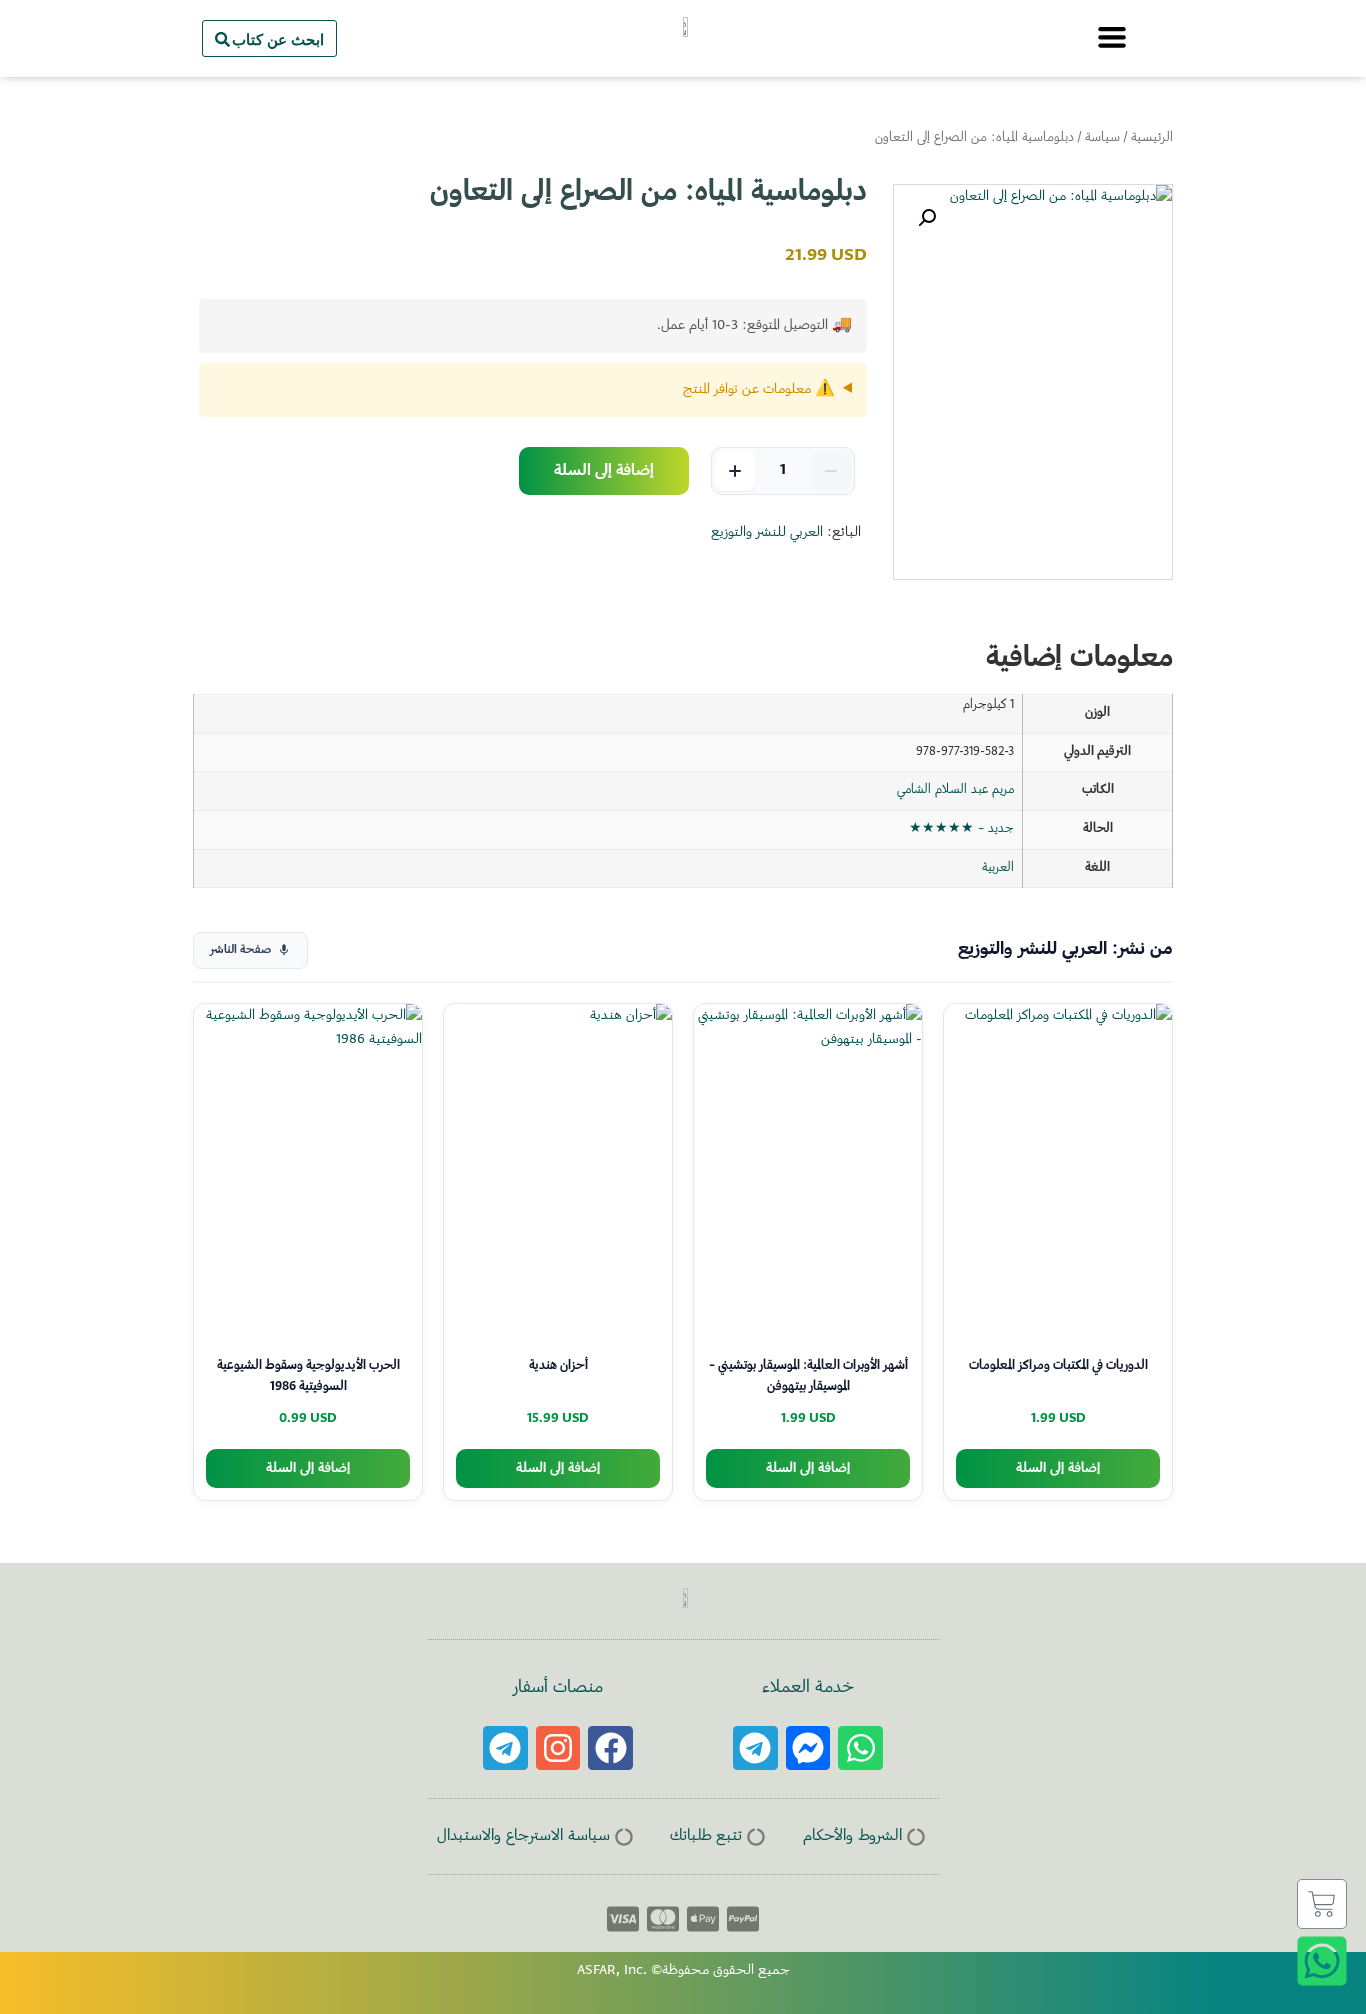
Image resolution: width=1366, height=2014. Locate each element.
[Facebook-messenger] (808, 1748)
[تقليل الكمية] (831, 471)
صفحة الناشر (240, 950)
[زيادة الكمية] (735, 471)
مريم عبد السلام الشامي (955, 790)
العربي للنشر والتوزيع (767, 533)
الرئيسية (1152, 138)
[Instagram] (558, 1748)
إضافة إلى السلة (604, 471)
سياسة (1102, 138)
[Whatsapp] (860, 1748)
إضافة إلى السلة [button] (1058, 1468)
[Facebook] (610, 1748)
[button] (927, 218)
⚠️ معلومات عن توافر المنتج (759, 390)
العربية (998, 868)
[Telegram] (755, 1748)
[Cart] (1322, 1904)
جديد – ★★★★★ (961, 829)
